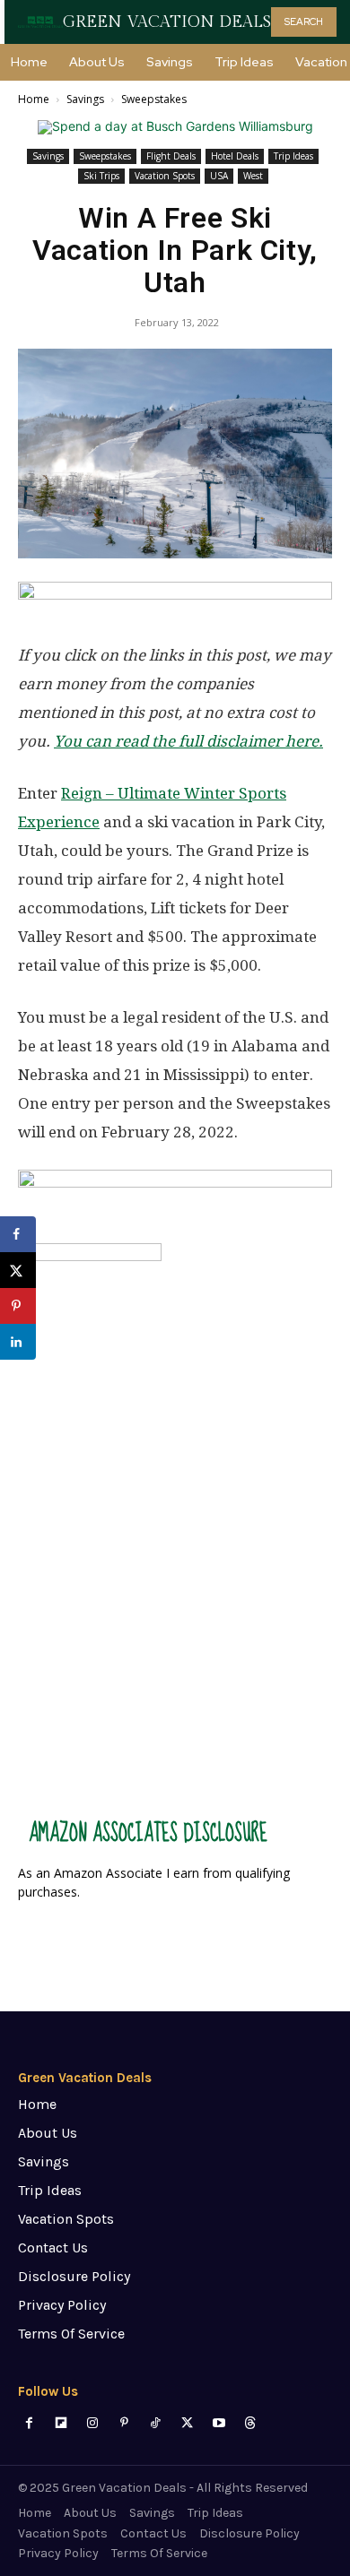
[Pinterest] (124, 2423)
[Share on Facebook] (18, 1234)
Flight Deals (171, 156)
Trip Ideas (293, 156)
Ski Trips (101, 176)
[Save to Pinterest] (18, 1306)
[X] (187, 2423)
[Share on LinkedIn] (18, 1342)
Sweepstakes (154, 99)
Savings (85, 99)
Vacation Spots (165, 176)
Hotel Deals (235, 156)
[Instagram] (92, 2423)
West (253, 176)
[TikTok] (156, 2423)
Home (34, 99)
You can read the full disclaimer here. (188, 741)
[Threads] (250, 2423)
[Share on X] (18, 1270)
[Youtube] (219, 2423)
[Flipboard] (61, 2423)
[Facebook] (29, 2423)
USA (219, 176)
